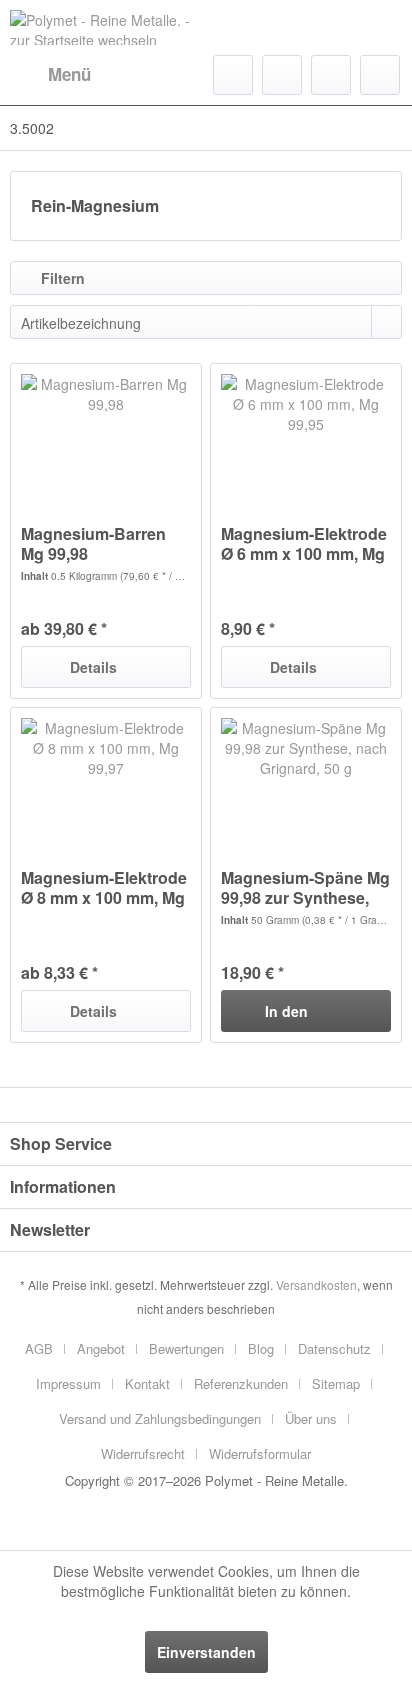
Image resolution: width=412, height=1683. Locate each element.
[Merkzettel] (282, 75)
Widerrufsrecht (143, 1453)
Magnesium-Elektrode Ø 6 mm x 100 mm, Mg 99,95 (304, 544)
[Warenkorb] (380, 75)
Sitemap (336, 1383)
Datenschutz (334, 1348)
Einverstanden (206, 1652)
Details (93, 667)
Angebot (101, 1348)
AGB (39, 1348)
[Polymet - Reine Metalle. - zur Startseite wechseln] (108, 27)
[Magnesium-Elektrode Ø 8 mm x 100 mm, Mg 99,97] (106, 778)
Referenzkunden (241, 1383)
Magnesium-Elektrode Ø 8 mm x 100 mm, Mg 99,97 (104, 888)
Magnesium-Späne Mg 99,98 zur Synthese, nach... (305, 888)
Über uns (311, 1418)
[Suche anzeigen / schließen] (233, 75)
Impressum (68, 1383)
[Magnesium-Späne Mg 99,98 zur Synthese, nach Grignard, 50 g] (306, 778)
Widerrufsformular (260, 1453)
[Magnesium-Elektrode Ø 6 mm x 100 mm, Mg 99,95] (306, 434)
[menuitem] (50, 75)
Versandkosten (316, 1284)
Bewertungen (186, 1348)
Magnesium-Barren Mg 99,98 (93, 544)
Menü (69, 74)
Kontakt (147, 1383)
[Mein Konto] (331, 75)
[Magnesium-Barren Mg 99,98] (106, 434)
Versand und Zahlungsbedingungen (160, 1418)
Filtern (61, 278)
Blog (261, 1348)
